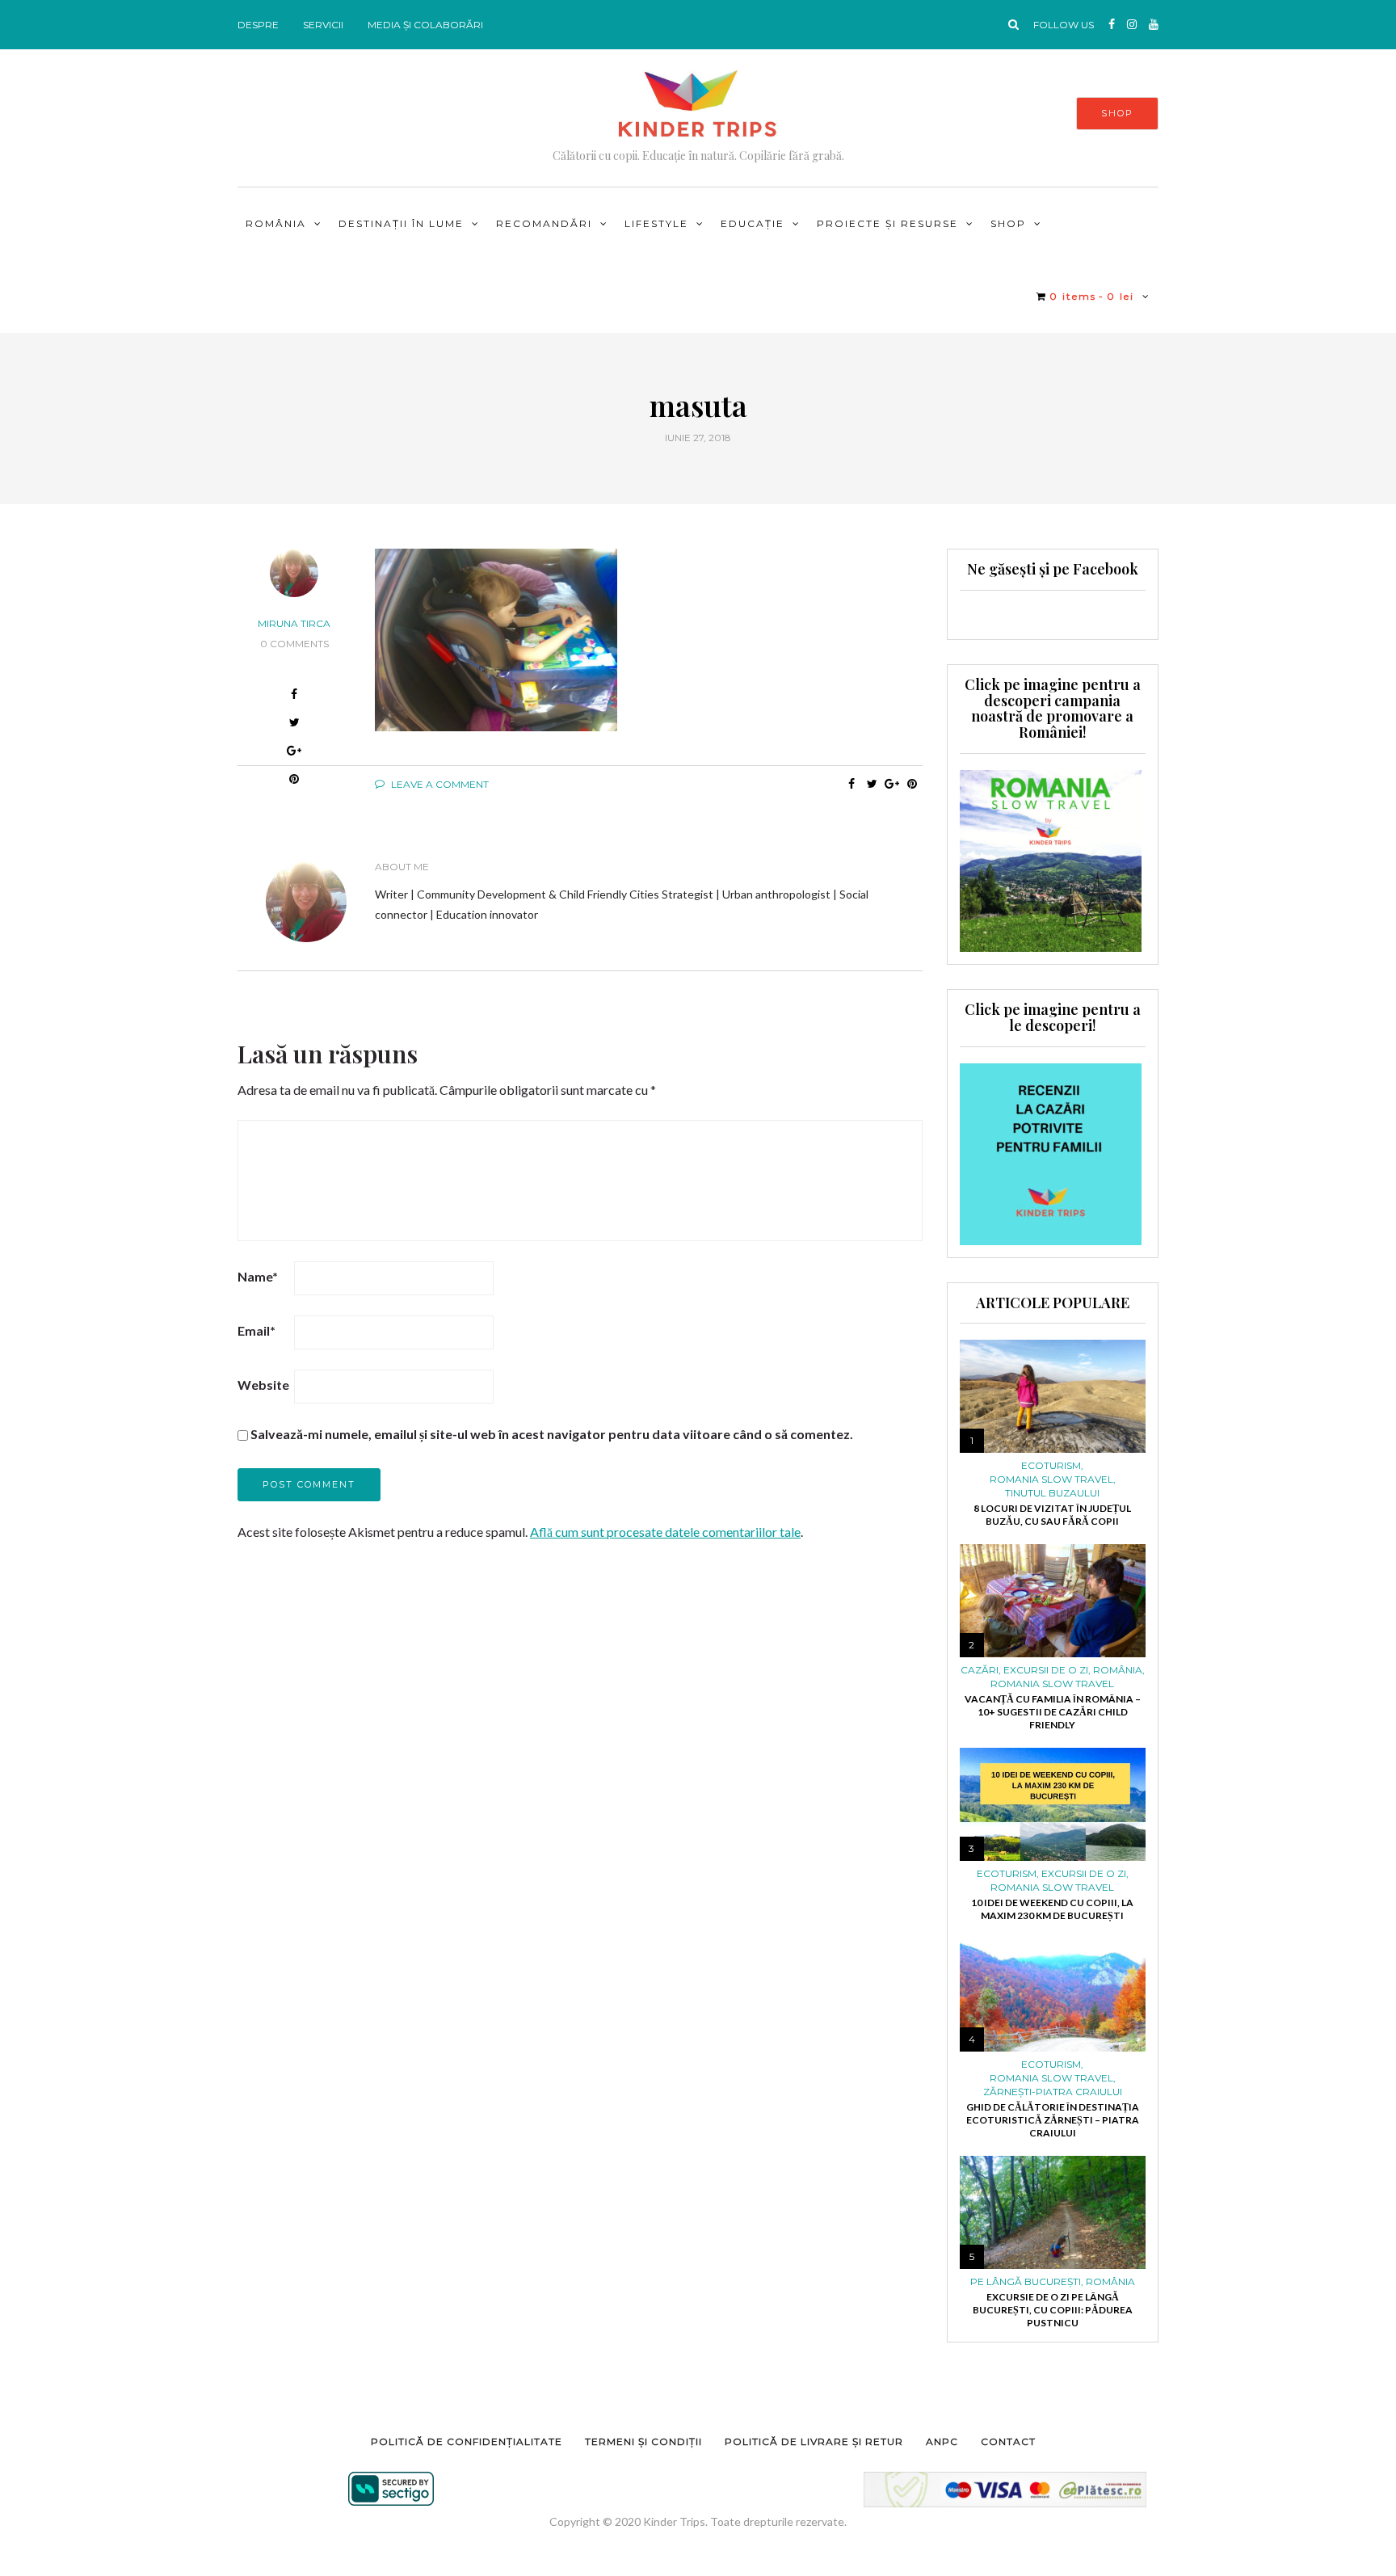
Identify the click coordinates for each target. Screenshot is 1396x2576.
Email (256, 1330)
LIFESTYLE (656, 223)
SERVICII (323, 25)
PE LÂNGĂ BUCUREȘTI (1026, 2282)
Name (258, 1276)
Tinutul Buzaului (1052, 1493)
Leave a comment (439, 784)
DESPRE (258, 25)
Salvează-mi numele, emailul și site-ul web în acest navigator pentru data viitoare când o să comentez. (552, 1434)
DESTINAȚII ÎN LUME (401, 223)
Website (263, 1385)
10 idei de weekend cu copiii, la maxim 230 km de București (1052, 1909)
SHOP (1117, 113)
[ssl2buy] (391, 2489)
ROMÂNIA (276, 223)
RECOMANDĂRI (544, 223)
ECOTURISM (1051, 1466)
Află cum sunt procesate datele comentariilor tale (665, 1532)
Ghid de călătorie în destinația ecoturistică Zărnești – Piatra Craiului (1053, 2120)
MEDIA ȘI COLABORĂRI (425, 25)
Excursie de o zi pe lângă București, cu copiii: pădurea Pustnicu (1053, 2310)
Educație (753, 223)
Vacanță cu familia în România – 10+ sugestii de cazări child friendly (1053, 1712)
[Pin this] (912, 784)
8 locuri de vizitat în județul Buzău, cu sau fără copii (1052, 1515)
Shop (1008, 223)
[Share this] (852, 784)
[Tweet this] (872, 784)
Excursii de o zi (1046, 1670)
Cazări (980, 1670)
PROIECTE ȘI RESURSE (887, 223)
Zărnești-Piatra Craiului (1053, 2092)
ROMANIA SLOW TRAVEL (1051, 1480)
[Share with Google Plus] (294, 753)
